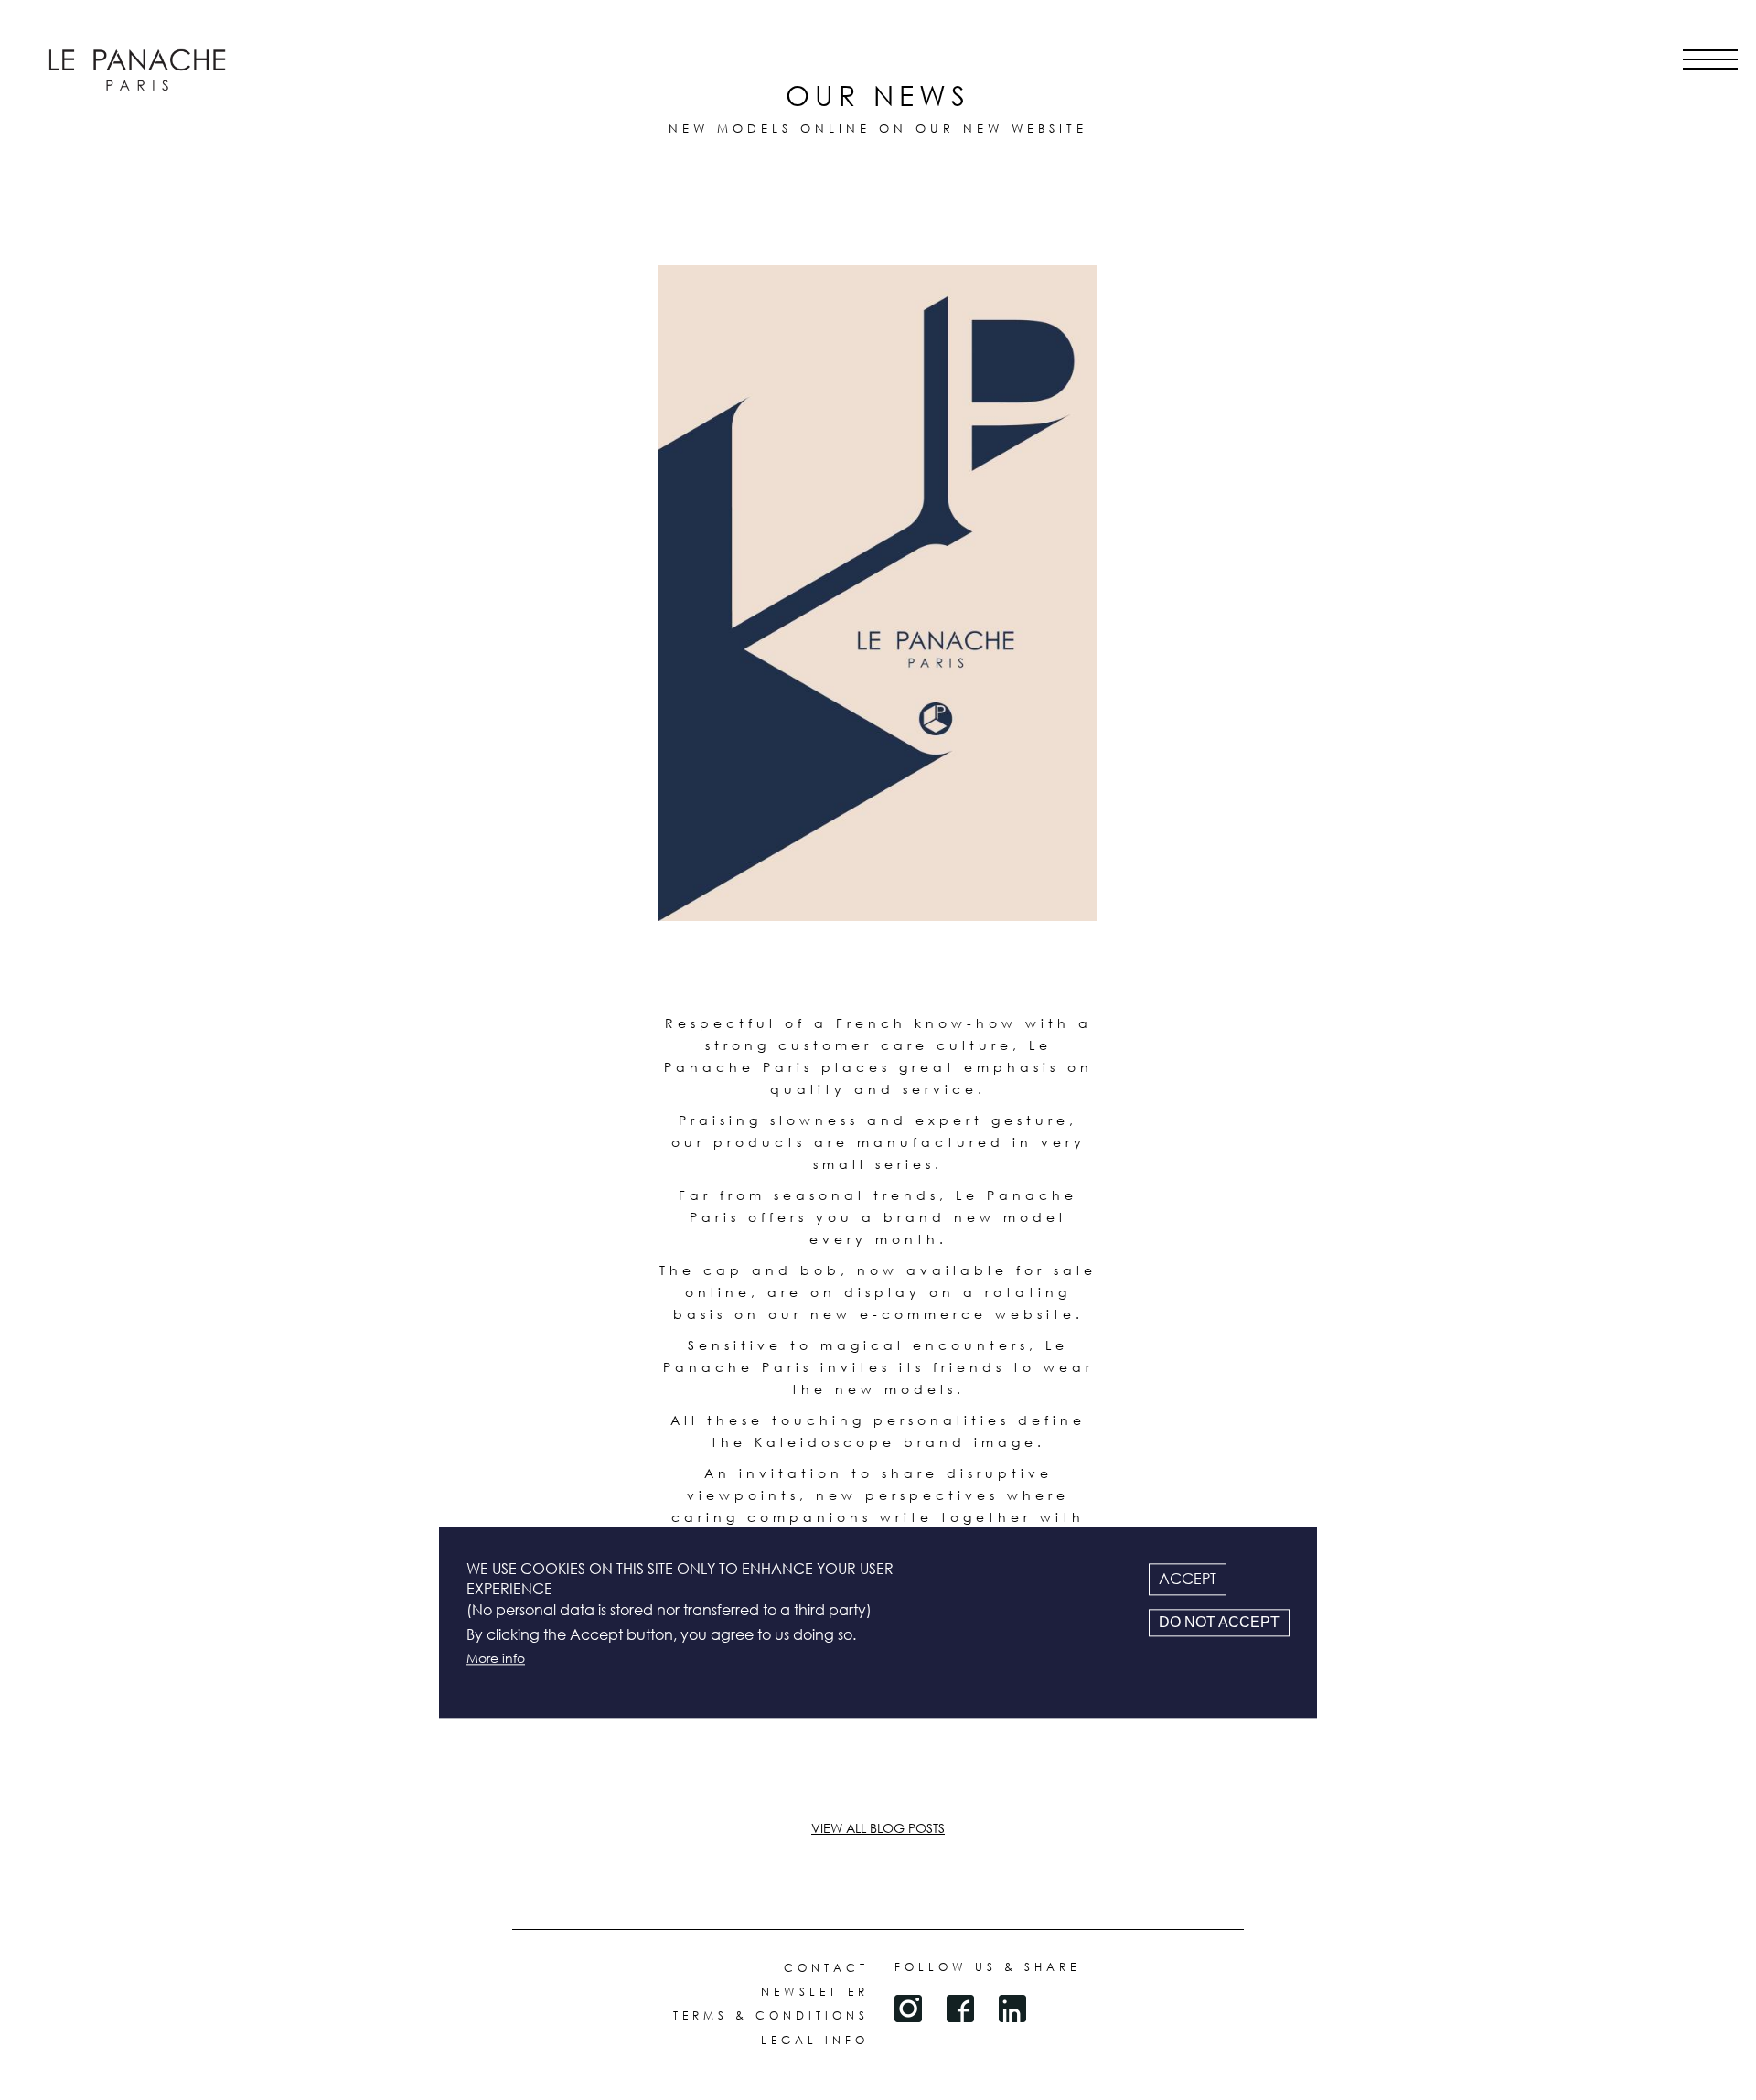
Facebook (960, 2009)
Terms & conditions (771, 2015)
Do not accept (1219, 1622)
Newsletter (815, 1992)
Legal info (815, 2040)
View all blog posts (878, 1828)
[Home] (137, 70)
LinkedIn (1012, 2009)
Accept (1188, 1579)
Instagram (908, 2009)
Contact (826, 1968)
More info (496, 1659)
